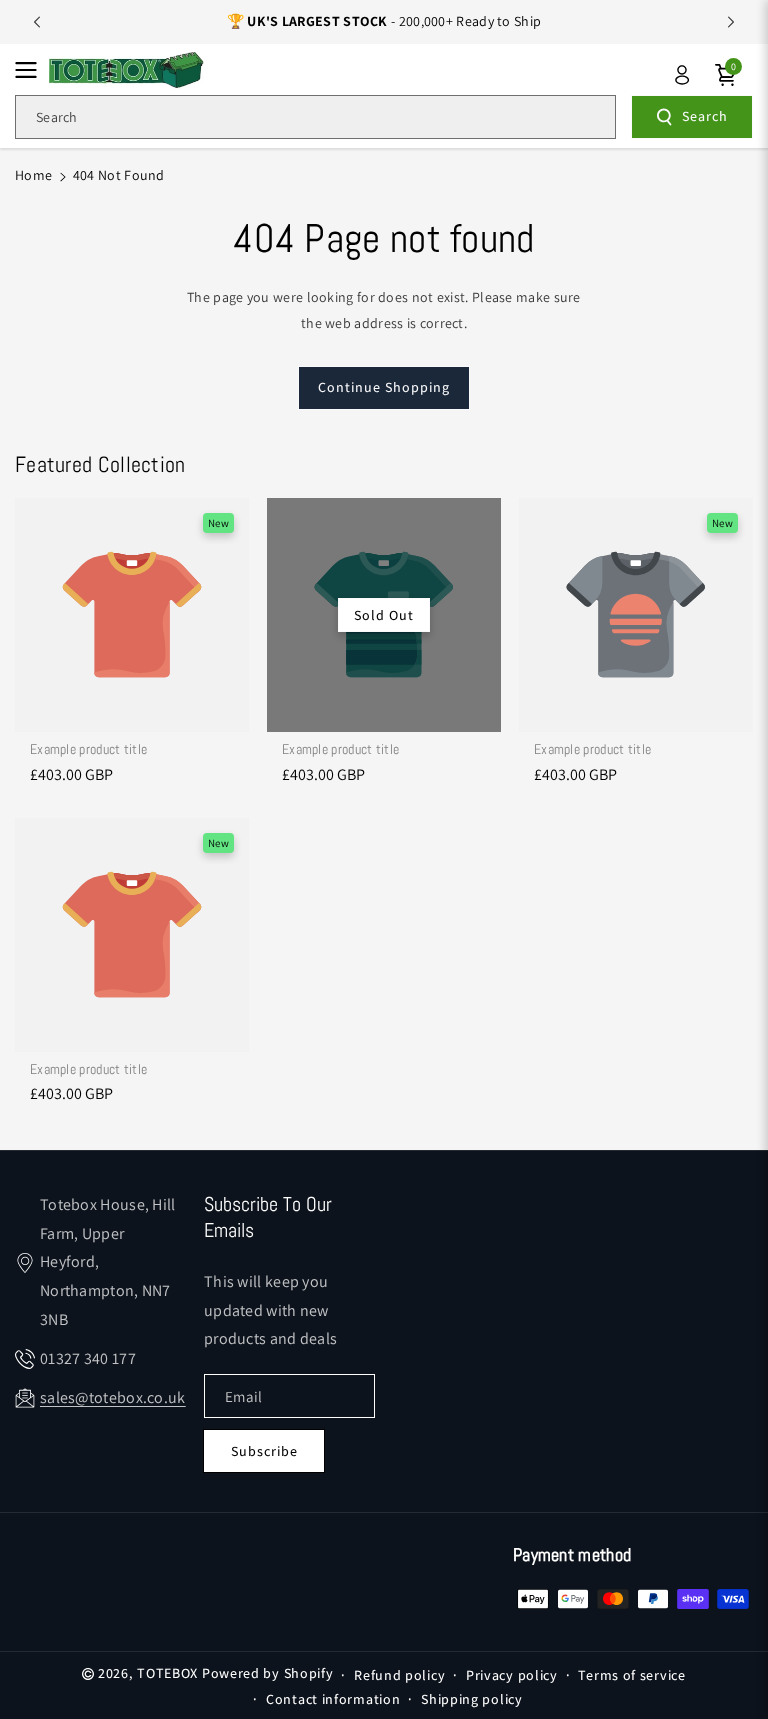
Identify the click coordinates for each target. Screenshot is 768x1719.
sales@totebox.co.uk (113, 1397)
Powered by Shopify (268, 1673)
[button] (32, 70)
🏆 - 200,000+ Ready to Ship (384, 21)
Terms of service (631, 1675)
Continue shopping (384, 387)
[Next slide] (731, 22)
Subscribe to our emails (268, 1217)
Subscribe (264, 1451)
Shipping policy (472, 1699)
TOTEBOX (167, 1673)
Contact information (333, 1699)
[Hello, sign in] (682, 75)
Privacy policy (512, 1675)
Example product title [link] (88, 749)
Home (33, 175)
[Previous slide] (37, 22)
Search (705, 116)
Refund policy (399, 1675)
